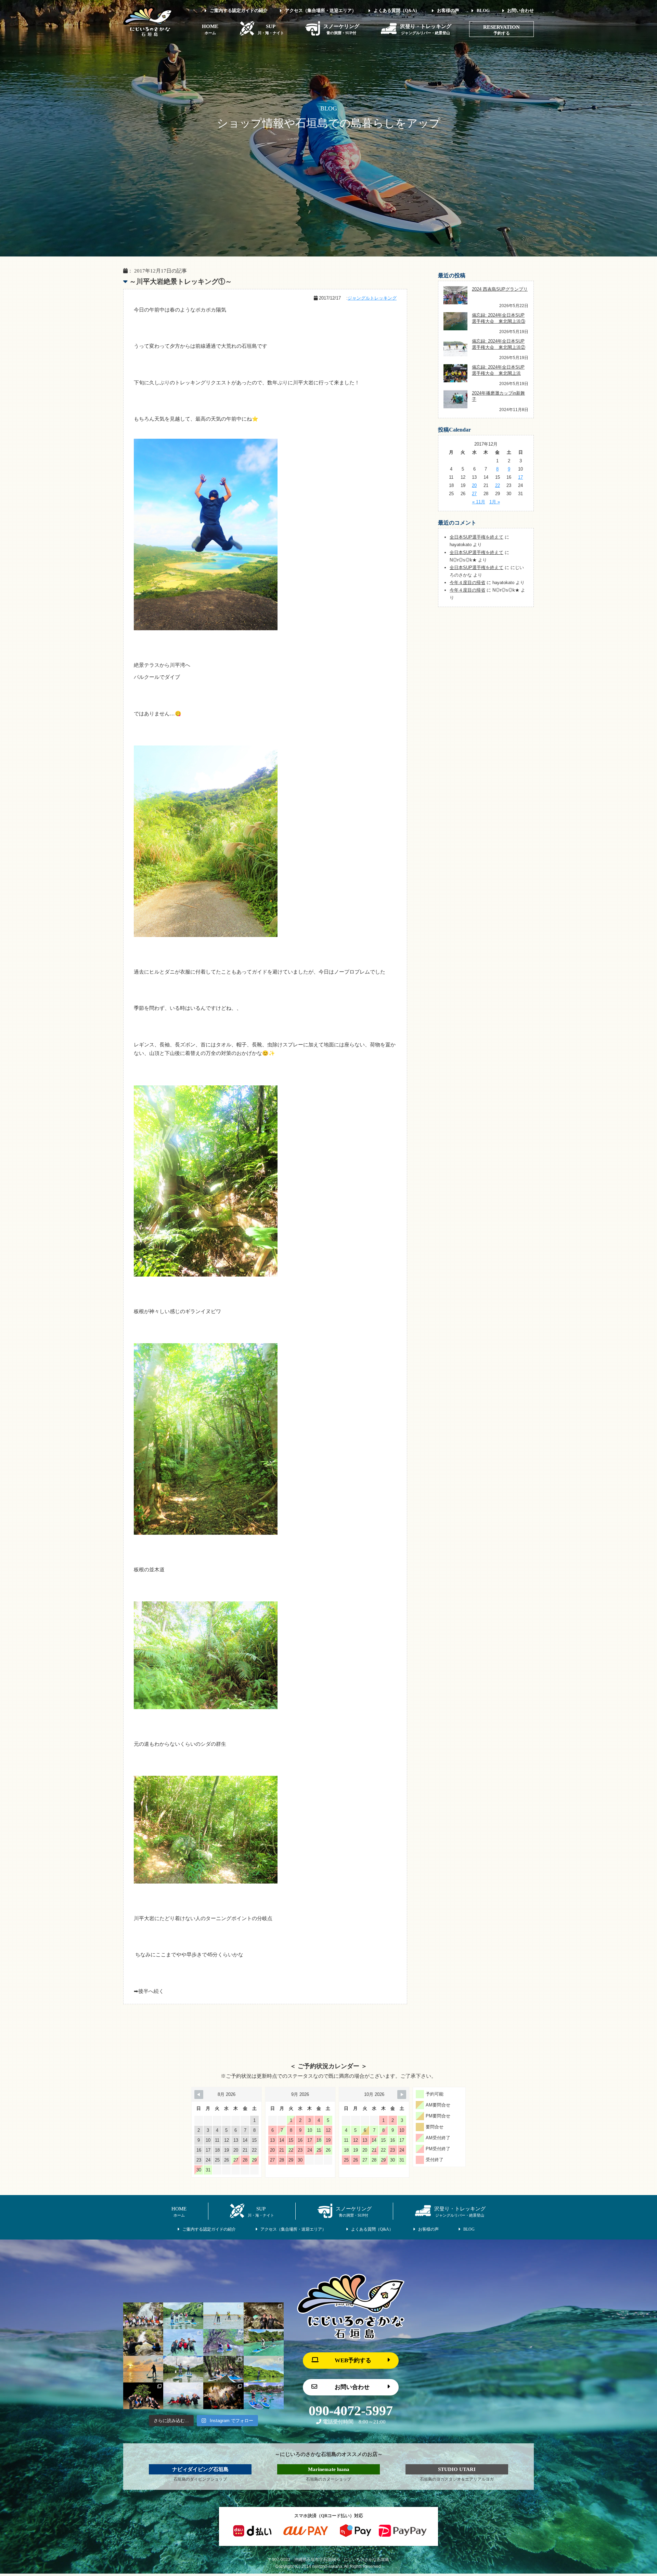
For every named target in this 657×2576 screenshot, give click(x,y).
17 (520, 477)
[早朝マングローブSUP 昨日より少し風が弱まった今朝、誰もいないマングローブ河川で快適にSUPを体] (223, 2369)
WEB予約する (353, 2360)
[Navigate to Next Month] (402, 2095)
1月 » (495, 502)
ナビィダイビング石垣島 (200, 2469)
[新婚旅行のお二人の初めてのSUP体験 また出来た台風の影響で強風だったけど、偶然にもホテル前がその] (264, 2342)
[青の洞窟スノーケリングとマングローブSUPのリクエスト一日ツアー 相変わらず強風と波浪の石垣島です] (183, 2342)
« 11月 (479, 502)
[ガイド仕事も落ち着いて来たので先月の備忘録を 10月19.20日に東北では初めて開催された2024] (223, 2316)
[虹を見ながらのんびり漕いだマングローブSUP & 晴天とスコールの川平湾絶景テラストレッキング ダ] (264, 2369)
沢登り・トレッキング (426, 29)
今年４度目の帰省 (467, 583)
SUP (271, 29)
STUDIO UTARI (457, 2469)
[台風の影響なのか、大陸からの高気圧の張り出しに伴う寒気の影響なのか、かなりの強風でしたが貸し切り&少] (223, 2342)
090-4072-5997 (351, 2411)
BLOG (483, 10)
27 (474, 494)
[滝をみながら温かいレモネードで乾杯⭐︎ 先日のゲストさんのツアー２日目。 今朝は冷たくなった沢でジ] (143, 2342)
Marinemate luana (329, 2469)
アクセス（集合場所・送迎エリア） (321, 10)
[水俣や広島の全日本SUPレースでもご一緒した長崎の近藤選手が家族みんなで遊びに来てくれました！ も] (264, 2396)
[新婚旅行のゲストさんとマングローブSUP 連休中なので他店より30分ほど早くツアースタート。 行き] (183, 2369)
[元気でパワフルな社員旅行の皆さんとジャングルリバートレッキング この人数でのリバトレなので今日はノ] (143, 2316)
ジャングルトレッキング (372, 298)
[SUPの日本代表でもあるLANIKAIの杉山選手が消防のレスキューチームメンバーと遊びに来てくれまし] (223, 2396)
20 (474, 485)
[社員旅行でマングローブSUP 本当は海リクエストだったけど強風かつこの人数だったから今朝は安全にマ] (183, 2316)
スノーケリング (341, 29)
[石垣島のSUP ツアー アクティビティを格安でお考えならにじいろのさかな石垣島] (148, 35)
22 (498, 485)
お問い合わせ (520, 10)
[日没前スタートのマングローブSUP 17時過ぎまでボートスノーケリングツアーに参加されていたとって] (143, 2396)
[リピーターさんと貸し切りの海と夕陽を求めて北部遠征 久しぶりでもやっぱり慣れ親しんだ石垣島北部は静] (143, 2369)
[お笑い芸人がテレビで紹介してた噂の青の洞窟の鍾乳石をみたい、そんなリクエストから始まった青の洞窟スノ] (264, 2316)
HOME (210, 29)
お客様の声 (448, 10)
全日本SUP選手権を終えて (476, 537)
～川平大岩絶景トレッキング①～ (181, 281)
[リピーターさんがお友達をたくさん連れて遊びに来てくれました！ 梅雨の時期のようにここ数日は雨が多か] (183, 2396)
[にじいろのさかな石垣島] (351, 2337)
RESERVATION (501, 27)
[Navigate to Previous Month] (199, 2095)
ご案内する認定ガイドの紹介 (239, 10)
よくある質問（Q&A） (397, 10)
